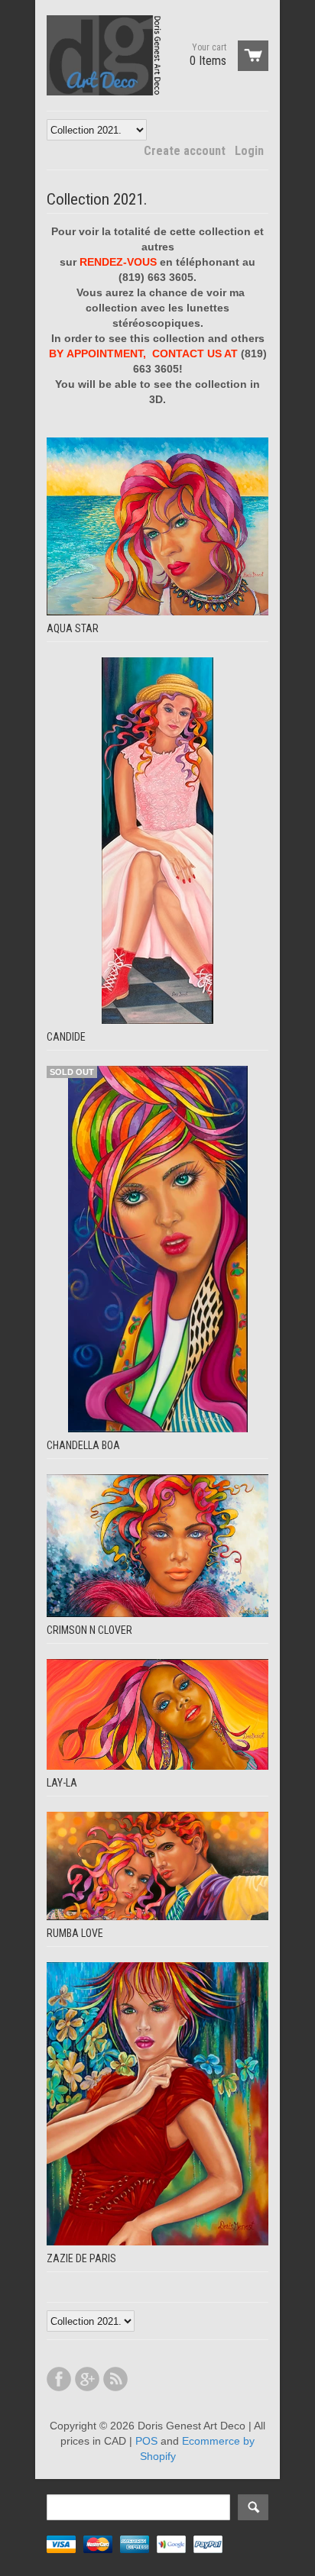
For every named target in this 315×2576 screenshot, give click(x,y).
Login (249, 151)
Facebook (59, 2379)
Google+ (87, 2379)
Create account (185, 151)
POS (146, 2441)
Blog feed (115, 2379)
